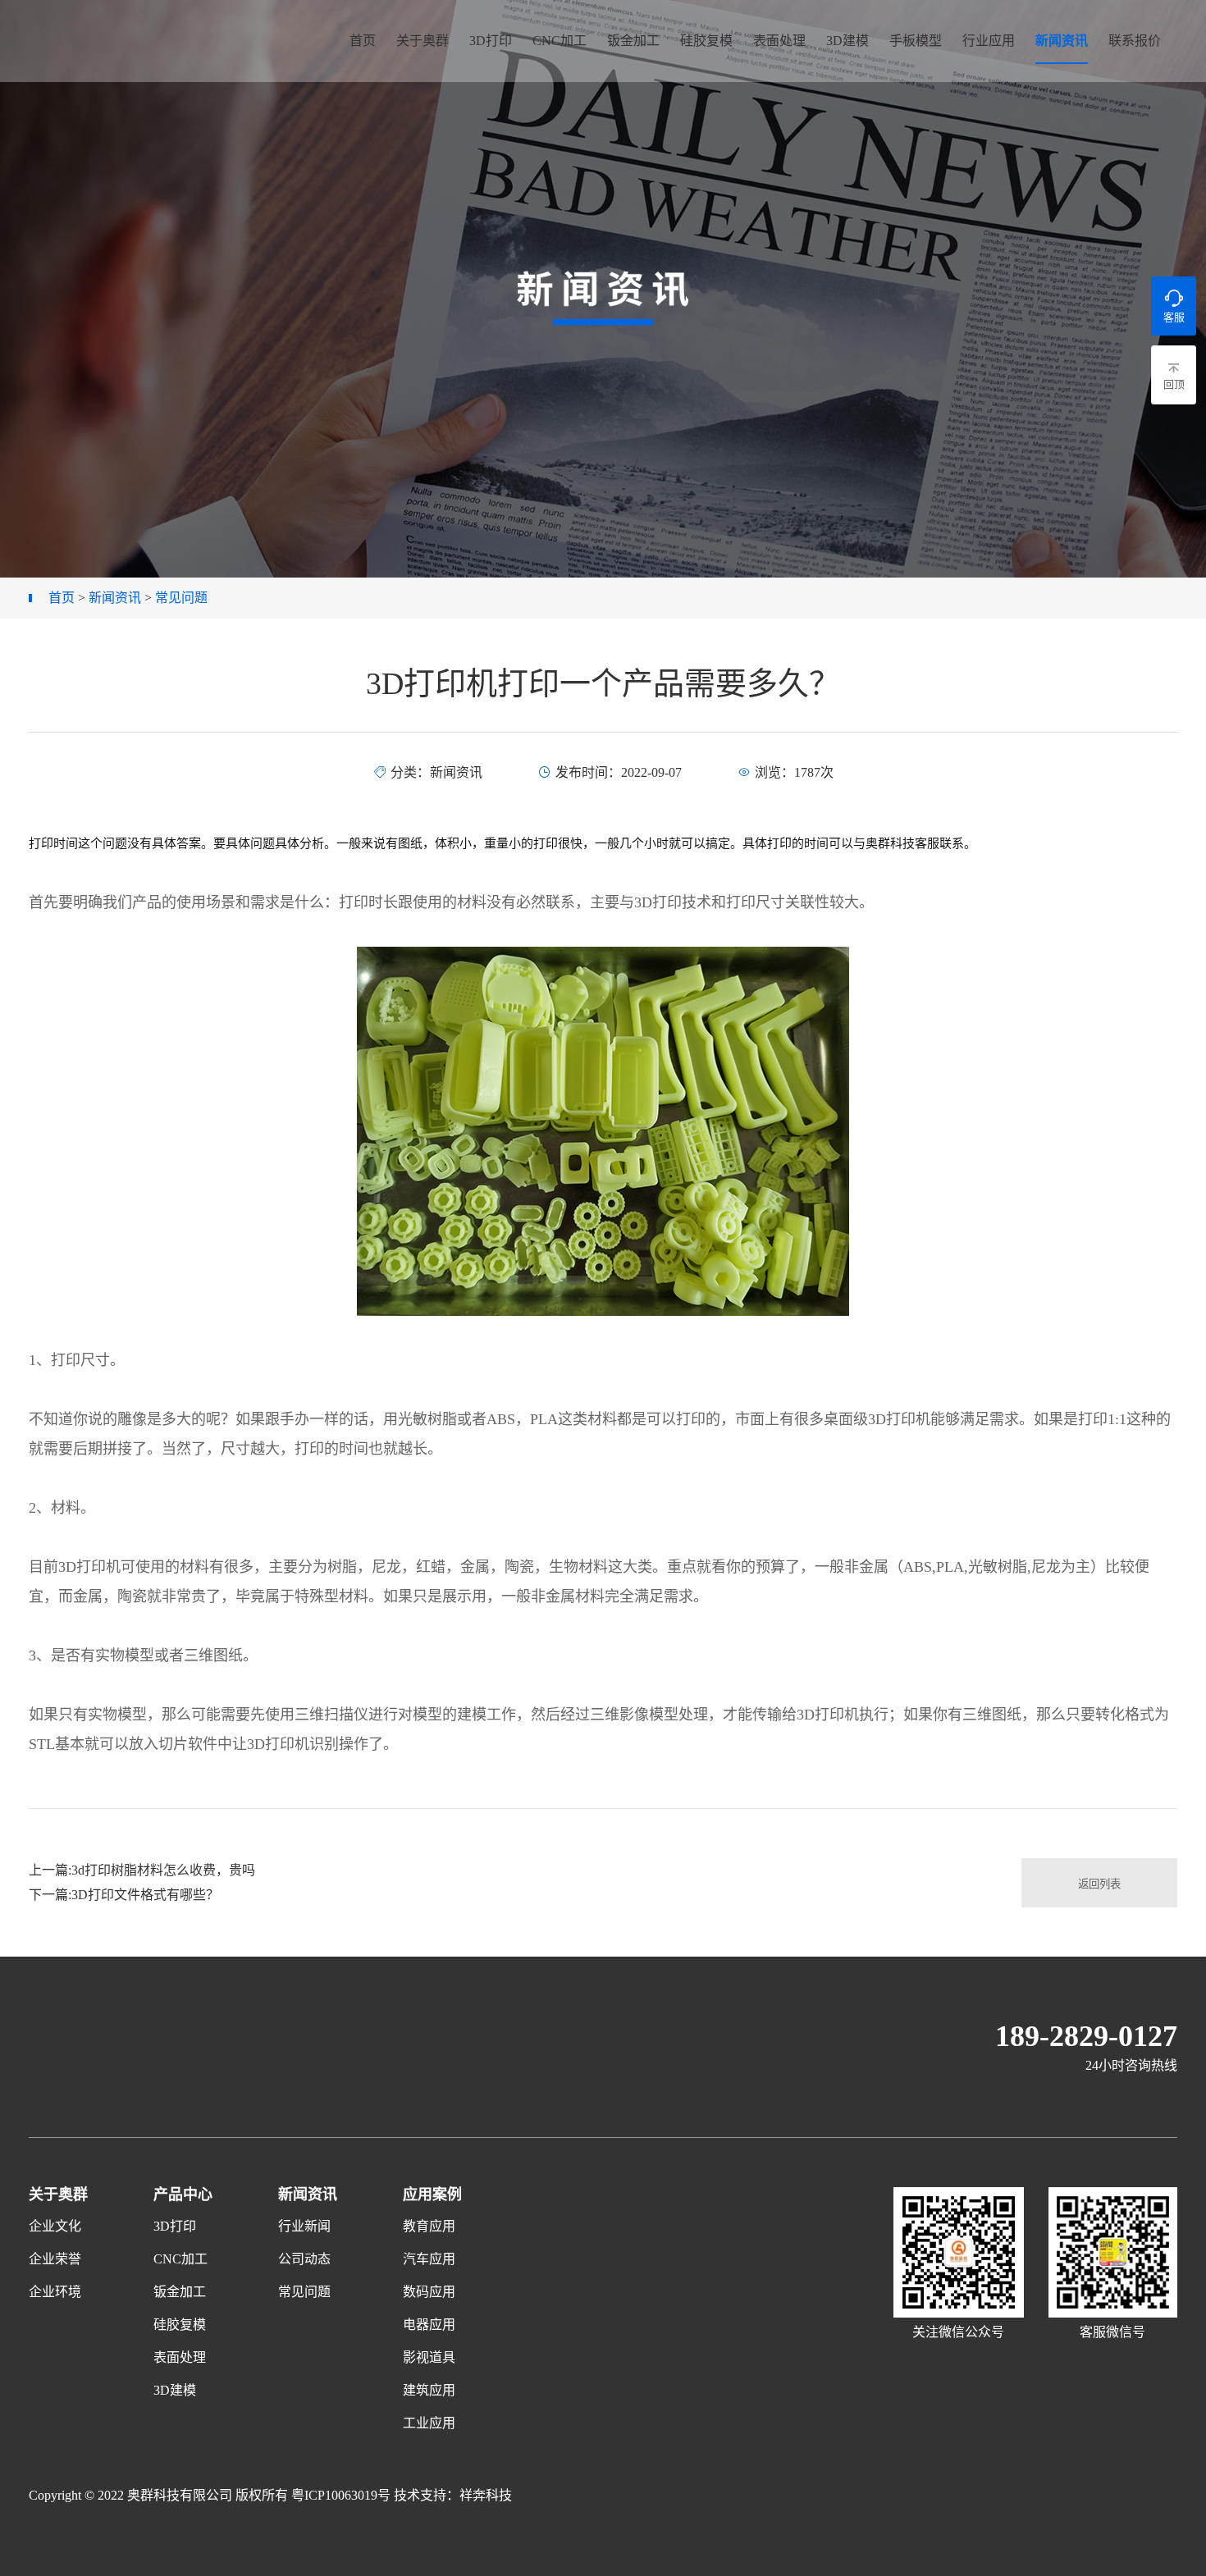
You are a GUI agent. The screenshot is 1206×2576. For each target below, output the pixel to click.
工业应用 (429, 2423)
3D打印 (491, 41)
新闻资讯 (1062, 41)
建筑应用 (429, 2390)
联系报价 (1135, 41)
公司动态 (304, 2259)
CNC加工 (560, 41)
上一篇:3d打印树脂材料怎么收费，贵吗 (142, 1870)
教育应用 (429, 2226)
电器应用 (429, 2325)
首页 (363, 41)
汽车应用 (429, 2259)
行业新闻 (304, 2226)
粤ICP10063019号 (341, 2495)
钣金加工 (633, 41)
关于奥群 (423, 41)
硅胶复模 (706, 41)
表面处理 (779, 41)
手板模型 (916, 41)
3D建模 (847, 41)
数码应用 (429, 2292)
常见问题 (181, 598)
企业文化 (55, 2226)
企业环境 (55, 2292)
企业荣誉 (55, 2259)
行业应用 (989, 41)
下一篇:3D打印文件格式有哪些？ (124, 1895)
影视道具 (429, 2357)
